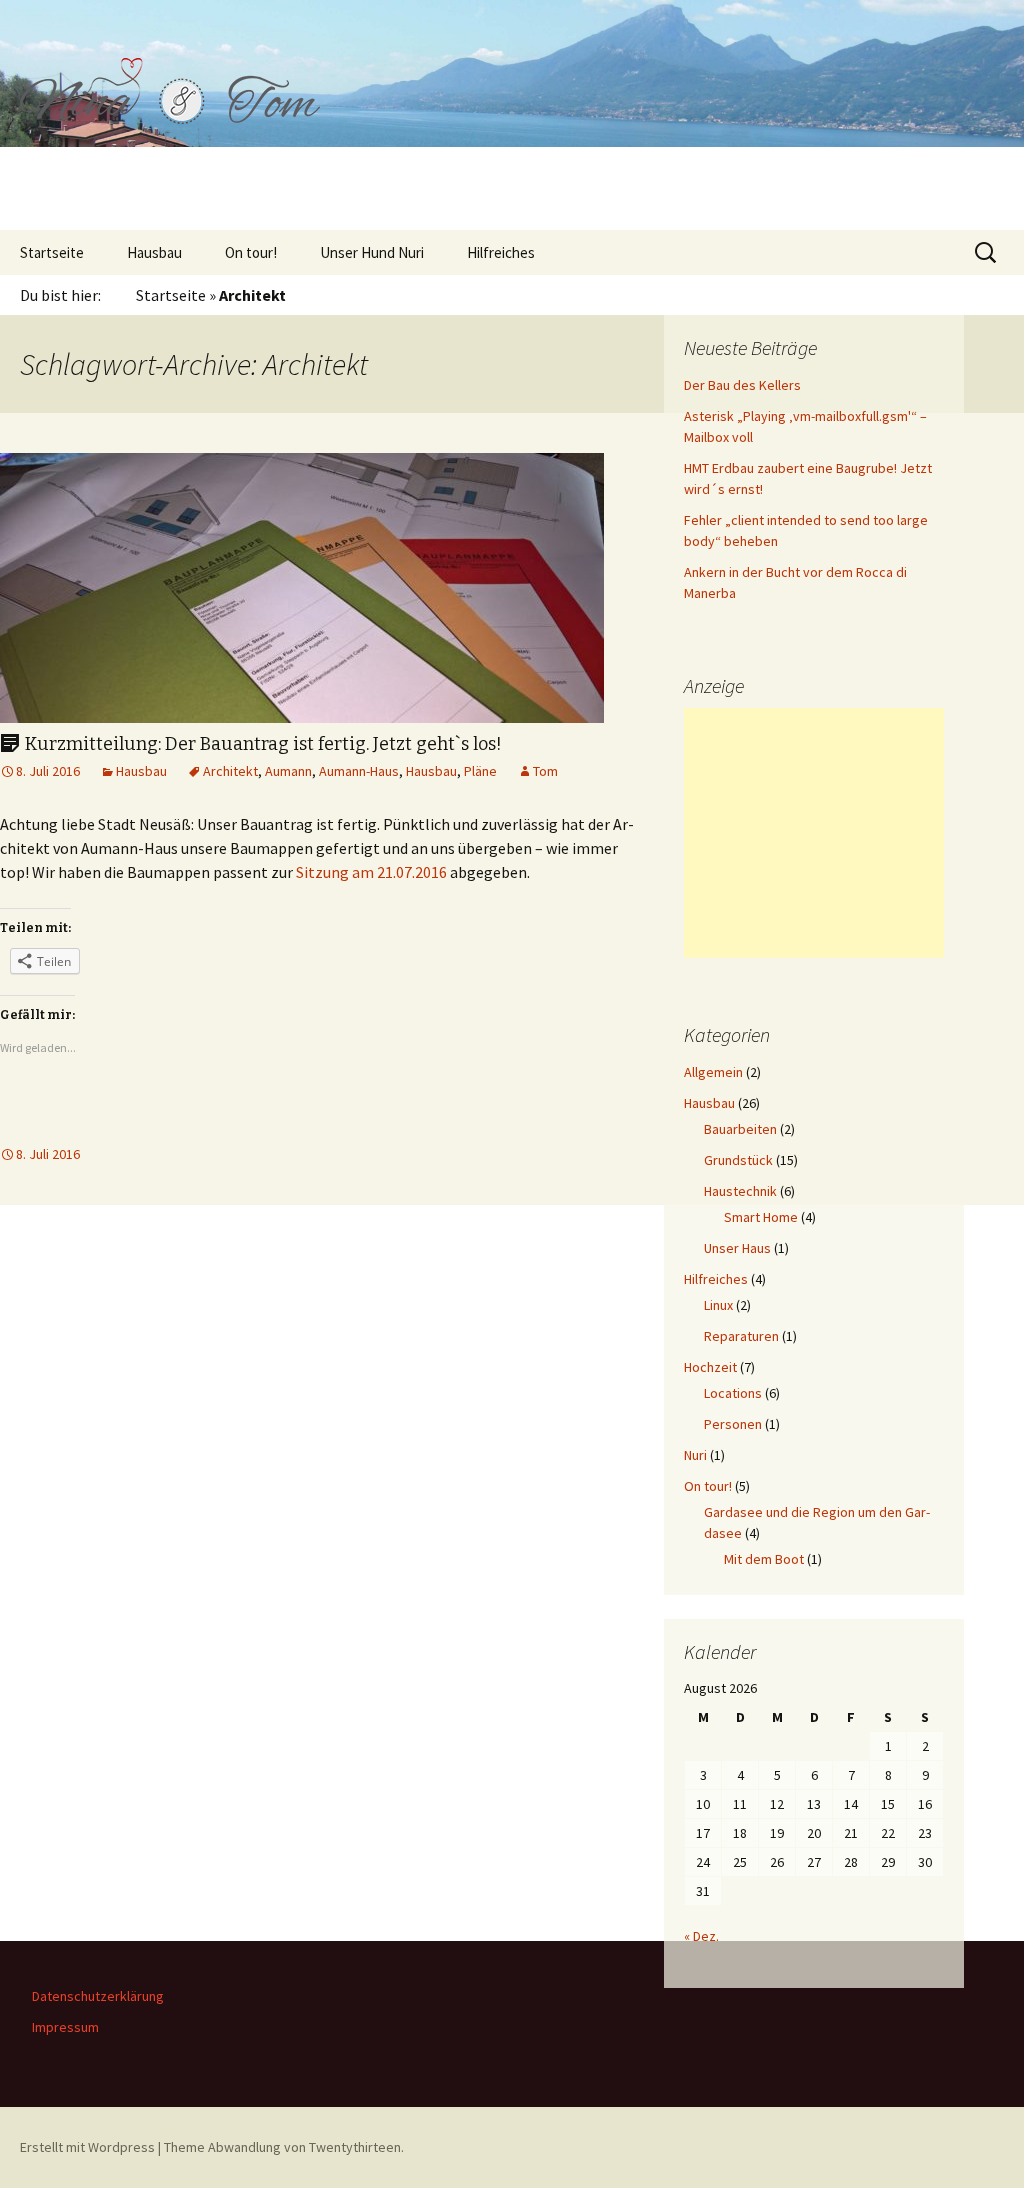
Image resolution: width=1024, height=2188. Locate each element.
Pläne (480, 771)
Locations (733, 1393)
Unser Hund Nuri (372, 252)
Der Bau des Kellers (742, 385)
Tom (545, 771)
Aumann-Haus (359, 771)
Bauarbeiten (740, 1129)
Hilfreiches (501, 252)
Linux (718, 1305)
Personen (733, 1424)
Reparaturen (741, 1336)
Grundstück (738, 1160)
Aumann (288, 771)
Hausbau (154, 252)
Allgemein (713, 1072)
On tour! (251, 252)
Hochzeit (710, 1367)
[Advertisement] (814, 833)
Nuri (695, 1455)
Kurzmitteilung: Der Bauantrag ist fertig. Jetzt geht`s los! (263, 744)
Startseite (52, 252)
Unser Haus (737, 1248)
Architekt (230, 771)
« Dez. (701, 1936)
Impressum (65, 2027)
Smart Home (761, 1217)
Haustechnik (740, 1191)
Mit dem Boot (764, 1559)
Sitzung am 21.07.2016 (371, 872)
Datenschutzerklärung (98, 1996)
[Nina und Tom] (512, 115)
